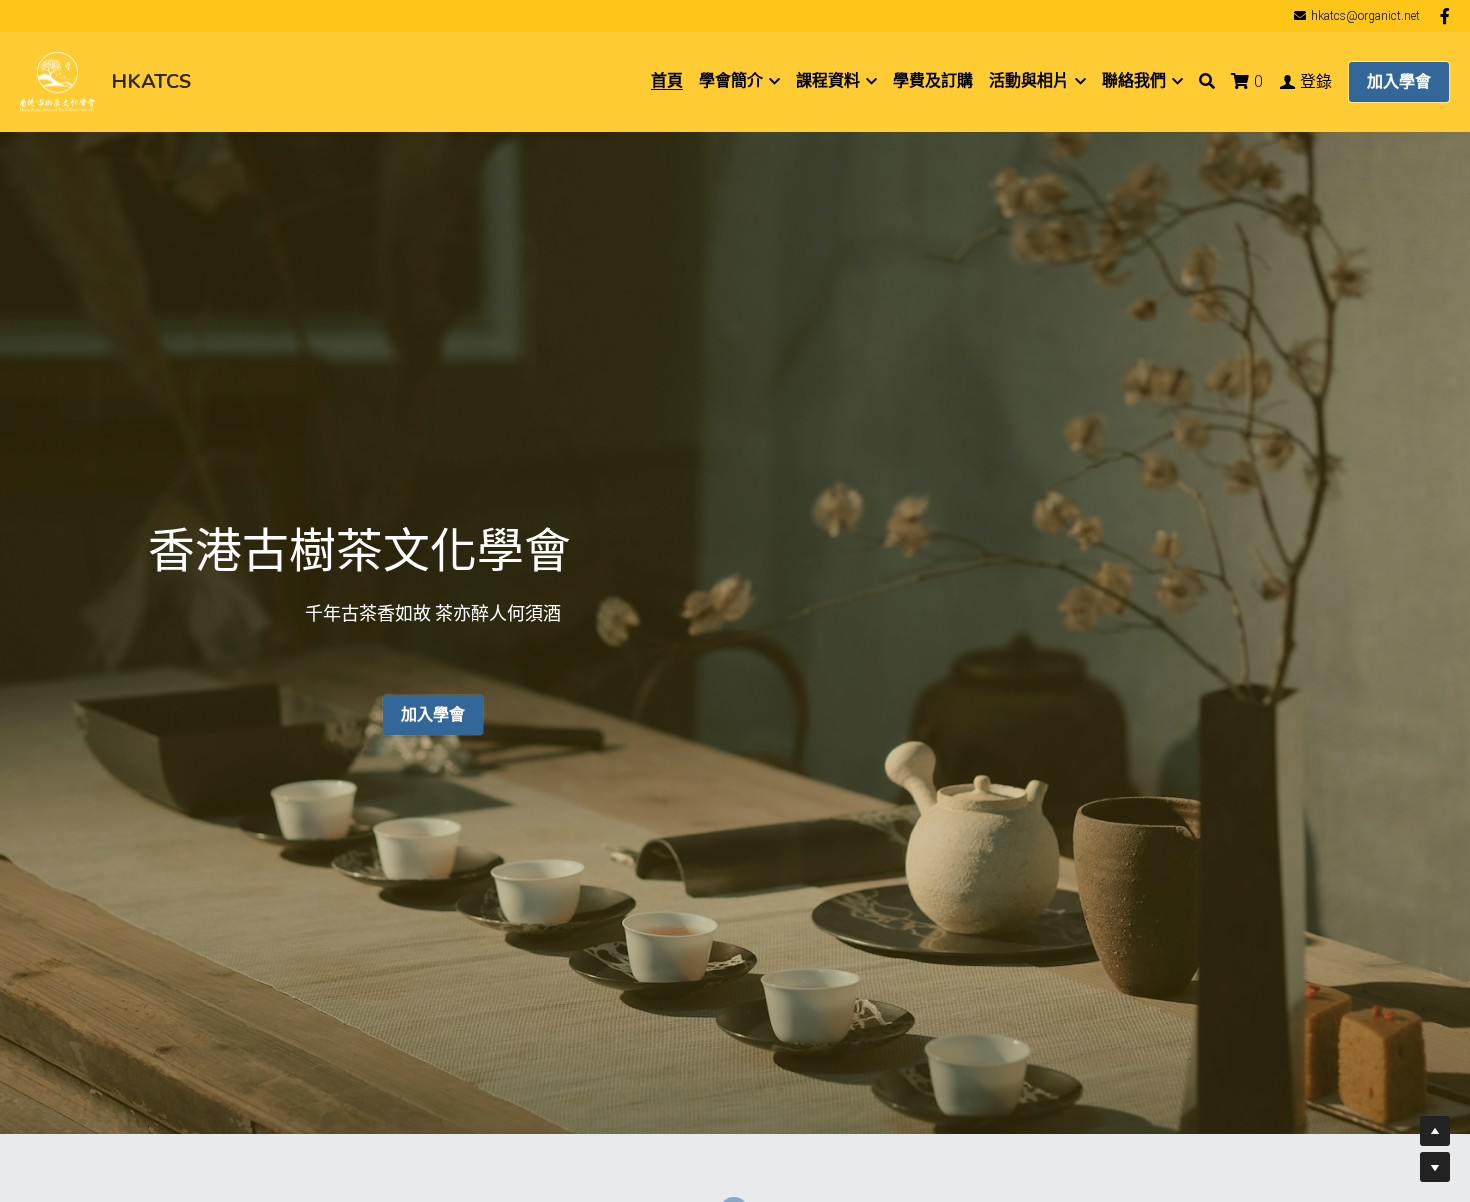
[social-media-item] (734, 1040)
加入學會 (1399, 81)
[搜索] (1207, 81)
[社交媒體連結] (1445, 16)
